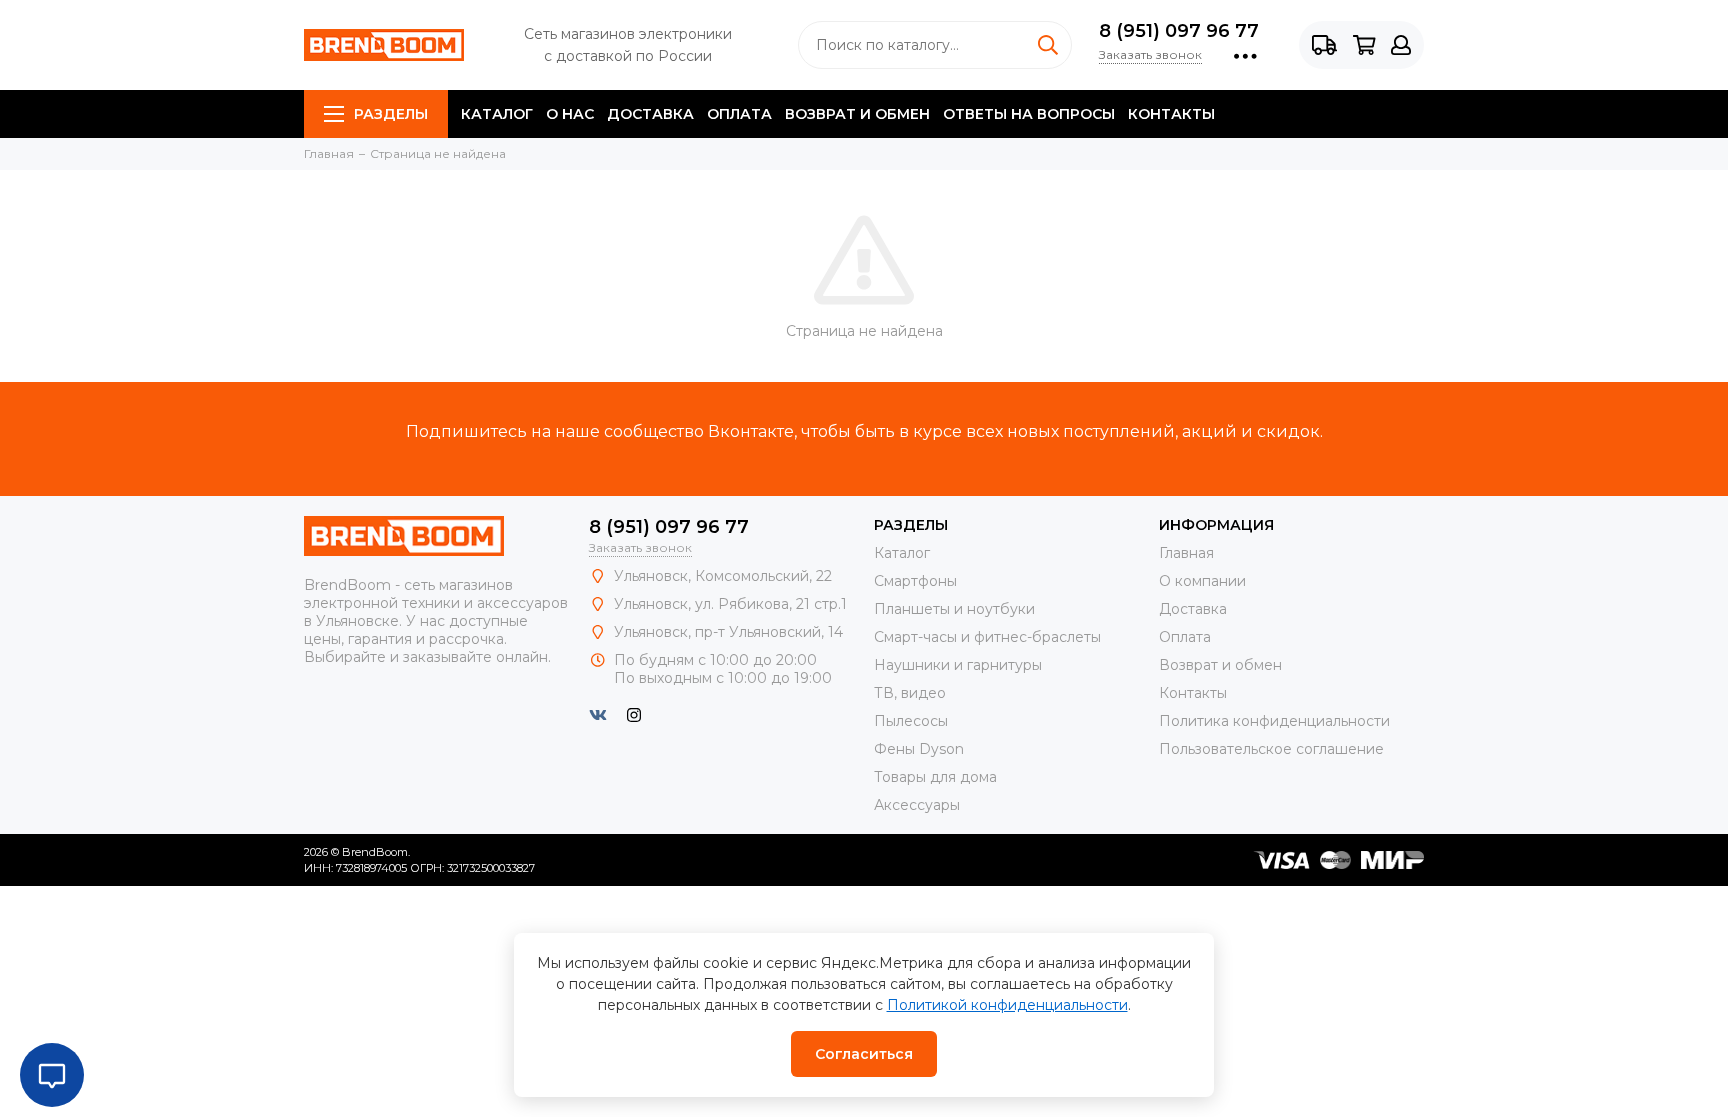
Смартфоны (915, 581)
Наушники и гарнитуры (958, 665)
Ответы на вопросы (1029, 114)
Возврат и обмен (857, 114)
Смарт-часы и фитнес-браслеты (987, 637)
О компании (1202, 581)
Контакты (1171, 114)
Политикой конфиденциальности (1007, 1005)
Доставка (650, 114)
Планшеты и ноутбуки (954, 609)
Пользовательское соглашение (1271, 749)
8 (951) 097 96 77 (1179, 31)
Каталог (497, 114)
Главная (1186, 553)
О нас (570, 114)
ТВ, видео (910, 693)
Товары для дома (935, 777)
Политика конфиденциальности (1274, 721)
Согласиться (864, 1054)
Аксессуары (917, 805)
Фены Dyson (919, 749)
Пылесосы (911, 721)
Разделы (391, 114)
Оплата (739, 114)
